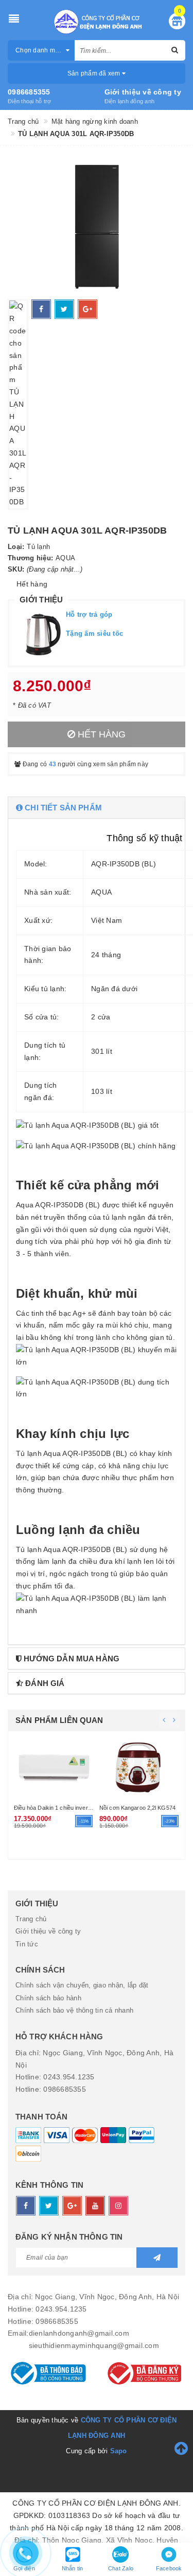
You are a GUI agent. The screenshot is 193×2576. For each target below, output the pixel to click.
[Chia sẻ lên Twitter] (64, 309)
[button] (97, 808)
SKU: (16, 569)
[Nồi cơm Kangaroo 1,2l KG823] (140, 1777)
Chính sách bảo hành (48, 1998)
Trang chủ (31, 1919)
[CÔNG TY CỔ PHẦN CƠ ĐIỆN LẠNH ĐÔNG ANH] (97, 22)
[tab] (97, 808)
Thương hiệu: (30, 558)
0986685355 (29, 92)
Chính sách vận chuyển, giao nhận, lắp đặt (82, 1985)
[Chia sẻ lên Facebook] (41, 309)
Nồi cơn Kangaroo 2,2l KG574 (51, 1808)
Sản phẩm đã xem (95, 73)
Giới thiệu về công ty (143, 92)
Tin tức (27, 1944)
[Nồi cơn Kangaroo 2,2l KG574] (54, 1766)
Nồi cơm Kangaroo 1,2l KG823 (138, 1828)
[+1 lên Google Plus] (87, 309)
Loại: (16, 547)
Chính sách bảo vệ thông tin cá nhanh (74, 2010)
